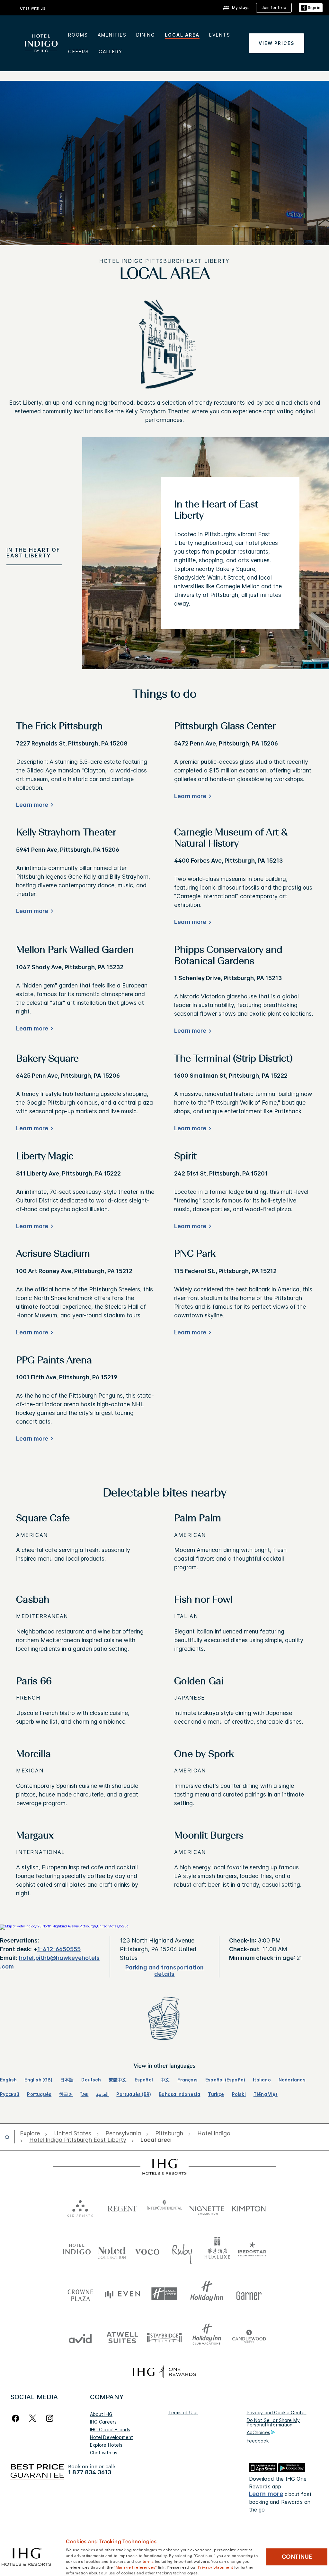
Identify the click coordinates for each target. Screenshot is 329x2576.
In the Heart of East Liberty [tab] (33, 553)
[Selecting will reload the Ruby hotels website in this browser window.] (182, 2250)
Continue (297, 2557)
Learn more (266, 2494)
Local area (182, 35)
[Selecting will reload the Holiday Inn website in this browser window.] (207, 2294)
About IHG (101, 2414)
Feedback (258, 2441)
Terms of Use (183, 2412)
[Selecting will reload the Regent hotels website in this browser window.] (122, 2207)
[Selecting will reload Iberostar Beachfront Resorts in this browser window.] (252, 2250)
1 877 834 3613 (90, 2472)
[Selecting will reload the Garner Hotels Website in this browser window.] (249, 2294)
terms (148, 2561)
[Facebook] (17, 2418)
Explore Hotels (106, 2445)
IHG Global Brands (110, 2430)
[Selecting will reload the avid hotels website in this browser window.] (80, 2337)
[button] (311, 8)
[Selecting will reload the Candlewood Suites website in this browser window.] (249, 2337)
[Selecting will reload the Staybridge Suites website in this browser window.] (164, 2337)
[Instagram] (50, 2418)
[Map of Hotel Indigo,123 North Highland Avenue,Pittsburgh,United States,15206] (64, 1926)
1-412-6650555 (59, 1949)
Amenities (112, 35)
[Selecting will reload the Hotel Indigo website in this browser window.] (77, 2250)
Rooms (78, 35)
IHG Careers (103, 2422)
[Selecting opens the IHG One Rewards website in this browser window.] (164, 2372)
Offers (79, 52)
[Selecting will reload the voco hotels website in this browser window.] (147, 2250)
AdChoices (258, 2432)
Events (220, 35)
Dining (146, 35)
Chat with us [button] (33, 8)
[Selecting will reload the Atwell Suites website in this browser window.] (122, 2337)
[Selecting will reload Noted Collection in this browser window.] (112, 2250)
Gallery (111, 52)
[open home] (10, 2137)
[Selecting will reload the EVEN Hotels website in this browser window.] (122, 2294)
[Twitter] (33, 2418)
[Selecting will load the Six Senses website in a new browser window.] (80, 2207)
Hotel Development (112, 2437)
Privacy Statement (215, 2567)
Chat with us (104, 2453)
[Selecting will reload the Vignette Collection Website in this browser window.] (207, 2207)
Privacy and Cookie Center (277, 2412)
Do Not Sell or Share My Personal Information (273, 2422)
